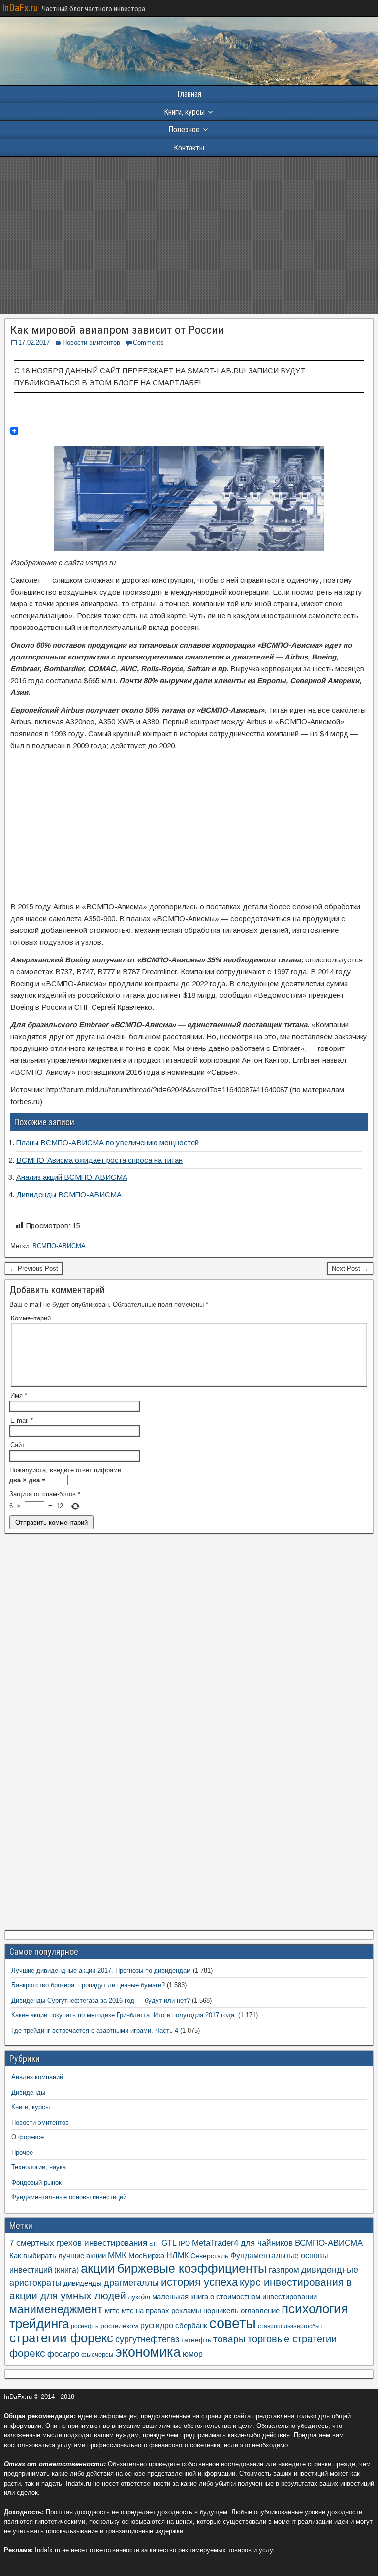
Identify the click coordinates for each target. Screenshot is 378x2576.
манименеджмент (56, 2309)
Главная (189, 94)
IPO (184, 2243)
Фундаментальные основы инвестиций (69, 2197)
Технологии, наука (39, 2167)
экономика (148, 2352)
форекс (27, 2353)
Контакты (189, 148)
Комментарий (31, 1318)
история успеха (199, 2282)
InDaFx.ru (20, 8)
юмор (193, 2354)
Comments (148, 343)
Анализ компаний (37, 2077)
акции (98, 2268)
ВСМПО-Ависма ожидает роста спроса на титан (99, 1160)
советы (233, 2323)
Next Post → (350, 1269)
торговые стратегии (292, 2339)
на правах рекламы (169, 2311)
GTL (169, 2243)
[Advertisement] (189, 235)
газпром (284, 2270)
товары (229, 2339)
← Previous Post (34, 1269)
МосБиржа (146, 2256)
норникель (221, 2311)
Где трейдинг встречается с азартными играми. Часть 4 (95, 2030)
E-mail (22, 1421)
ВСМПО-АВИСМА (59, 1246)
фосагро (63, 2354)
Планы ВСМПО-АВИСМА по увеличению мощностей (108, 1143)
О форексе (28, 2137)
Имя (19, 1395)
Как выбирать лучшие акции (58, 2256)
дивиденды (83, 2283)
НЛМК (177, 2256)
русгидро (157, 2325)
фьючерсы (97, 2354)
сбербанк (191, 2325)
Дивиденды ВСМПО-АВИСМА (69, 1194)
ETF (154, 2244)
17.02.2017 (34, 343)
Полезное (184, 130)
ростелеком (119, 2326)
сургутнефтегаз (147, 2339)
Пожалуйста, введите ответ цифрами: (66, 1470)
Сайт (17, 1445)
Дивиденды (28, 2092)
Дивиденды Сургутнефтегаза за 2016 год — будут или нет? (101, 2000)
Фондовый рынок (36, 2182)
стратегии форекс (61, 2338)
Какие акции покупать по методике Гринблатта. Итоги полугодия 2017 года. (124, 2015)
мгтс (112, 2311)
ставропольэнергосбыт (290, 2326)
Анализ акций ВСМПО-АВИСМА (72, 1177)
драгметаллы (131, 2283)
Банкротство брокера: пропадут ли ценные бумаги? (88, 1985)
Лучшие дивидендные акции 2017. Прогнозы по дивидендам (101, 1970)
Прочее (22, 2152)
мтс (128, 2311)
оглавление (260, 2311)
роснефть (85, 2326)
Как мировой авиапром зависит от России (117, 330)
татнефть (196, 2340)
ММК (117, 2255)
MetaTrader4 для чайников (242, 2243)
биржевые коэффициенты (192, 2268)
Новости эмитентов (91, 343)
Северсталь (209, 2256)
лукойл (139, 2297)
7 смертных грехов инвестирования (78, 2243)
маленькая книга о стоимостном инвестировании (235, 2296)
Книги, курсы (184, 112)
